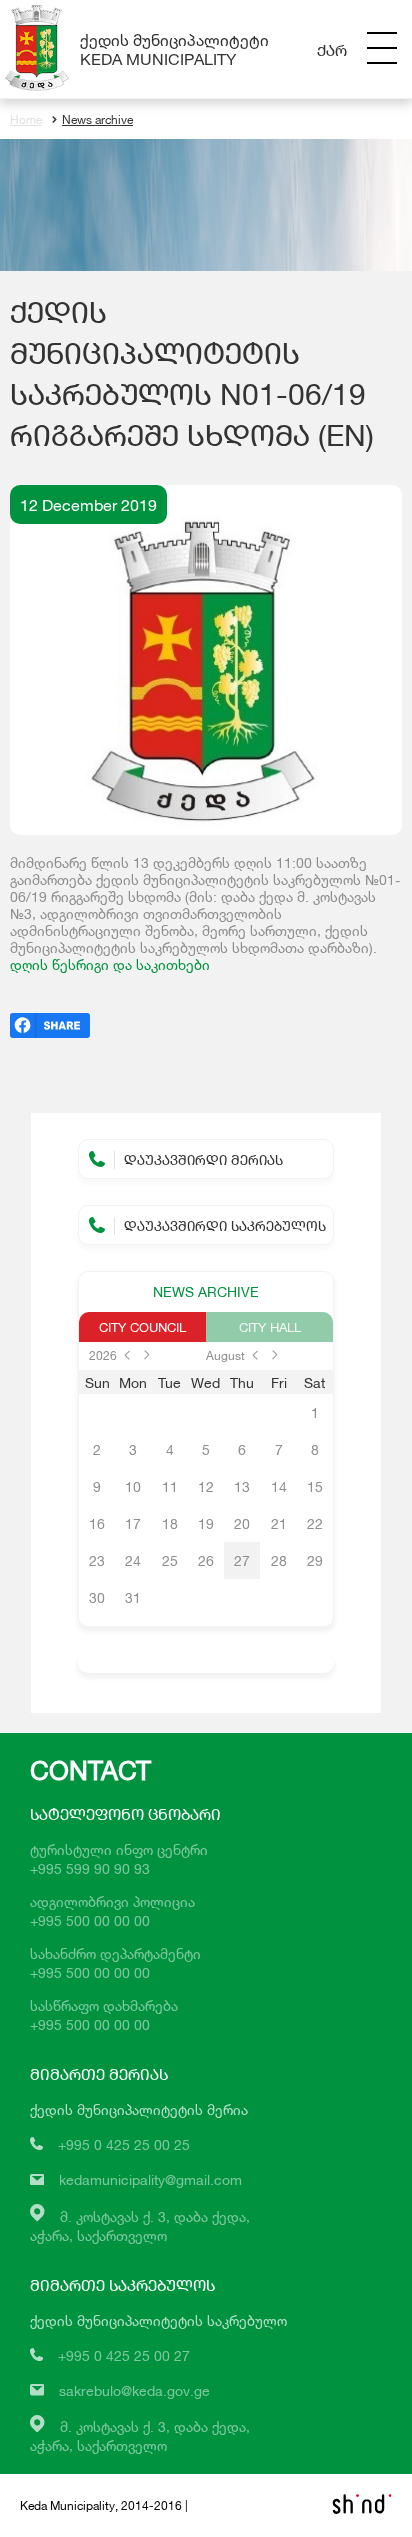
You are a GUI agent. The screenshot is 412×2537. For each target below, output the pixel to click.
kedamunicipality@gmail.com (150, 2179)
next (147, 1355)
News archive (97, 119)
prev (127, 1355)
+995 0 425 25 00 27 (124, 2355)
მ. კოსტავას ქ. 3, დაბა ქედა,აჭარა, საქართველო (140, 2436)
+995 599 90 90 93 (90, 1868)
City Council (142, 1327)
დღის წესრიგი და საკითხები (110, 964)
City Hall (270, 1327)
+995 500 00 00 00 (90, 1920)
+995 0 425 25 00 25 (124, 2144)
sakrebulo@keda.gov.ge (134, 2390)
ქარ (332, 49)
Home (26, 119)
